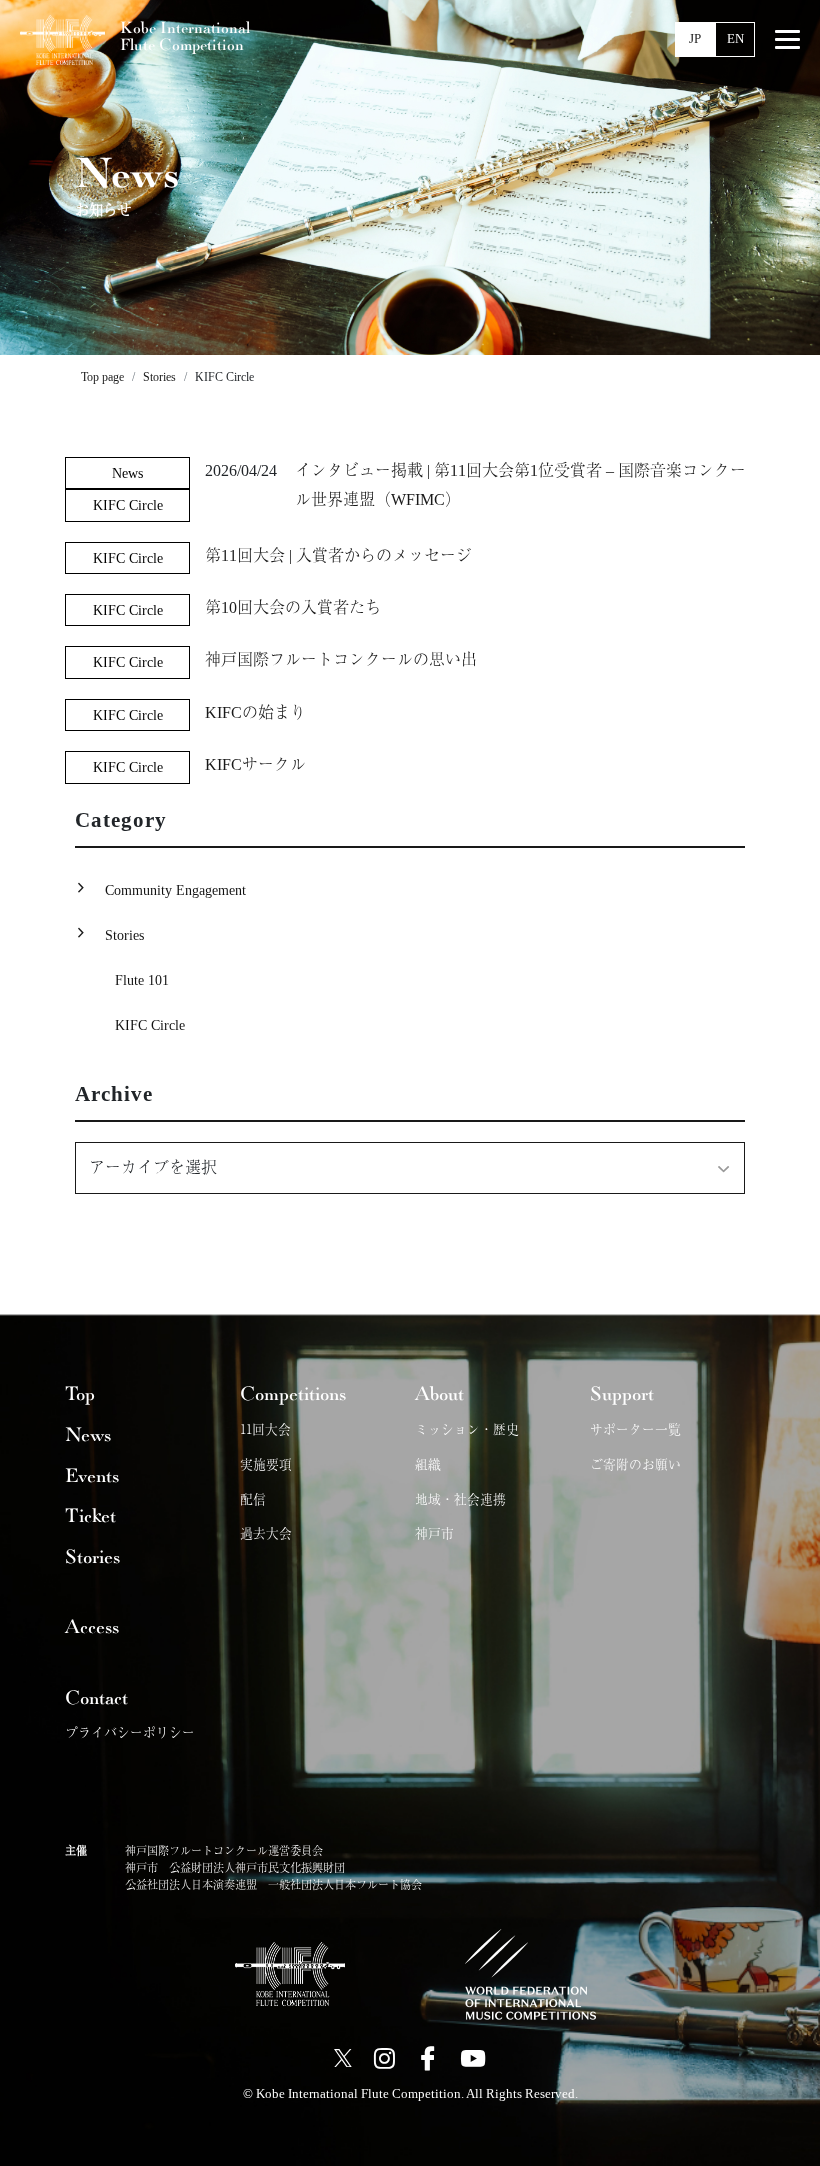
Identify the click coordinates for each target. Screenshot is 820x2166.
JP (695, 39)
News (127, 473)
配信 (253, 1498)
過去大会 (266, 1532)
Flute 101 (142, 980)
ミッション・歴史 (467, 1428)
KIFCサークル (255, 764)
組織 (428, 1463)
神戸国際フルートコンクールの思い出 (341, 659)
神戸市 (434, 1532)
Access (92, 1627)
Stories (124, 935)
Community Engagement (175, 890)
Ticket (90, 1516)
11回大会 (265, 1428)
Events (92, 1476)
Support (622, 1394)
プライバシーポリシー (130, 1731)
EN (735, 39)
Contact (96, 1698)
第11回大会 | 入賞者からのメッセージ (338, 555)
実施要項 (266, 1463)
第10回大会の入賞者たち (293, 607)
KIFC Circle (128, 505)
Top (80, 1394)
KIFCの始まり (255, 712)
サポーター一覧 (635, 1428)
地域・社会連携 (460, 1498)
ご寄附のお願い (635, 1463)
